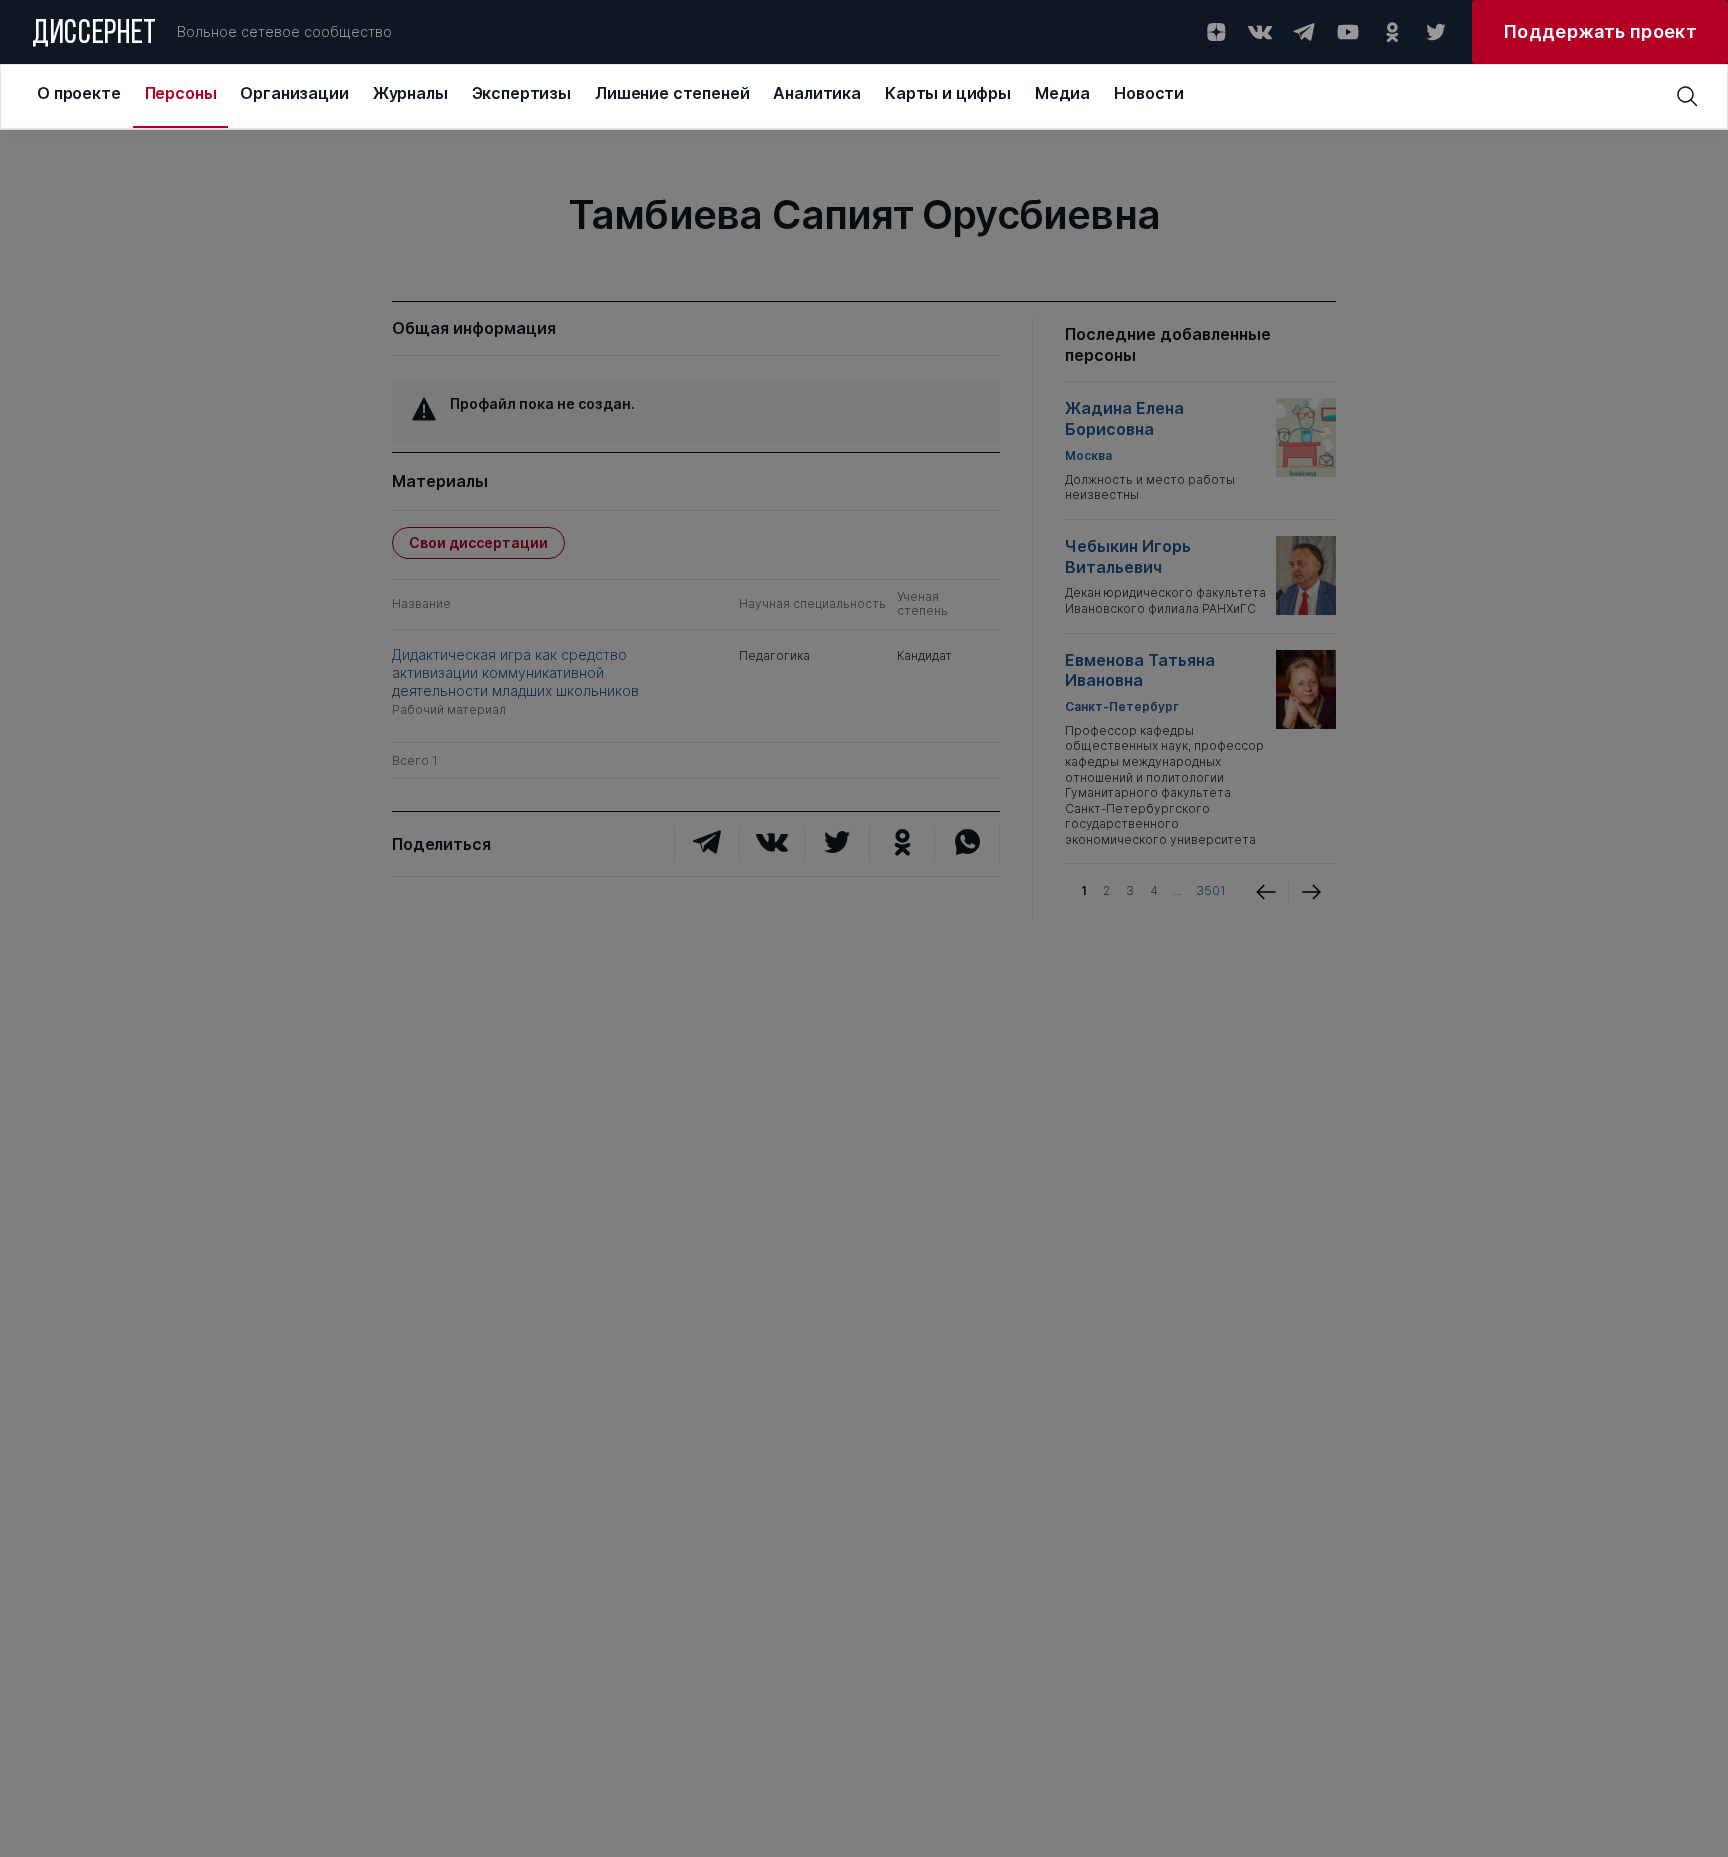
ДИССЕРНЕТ (94, 35)
